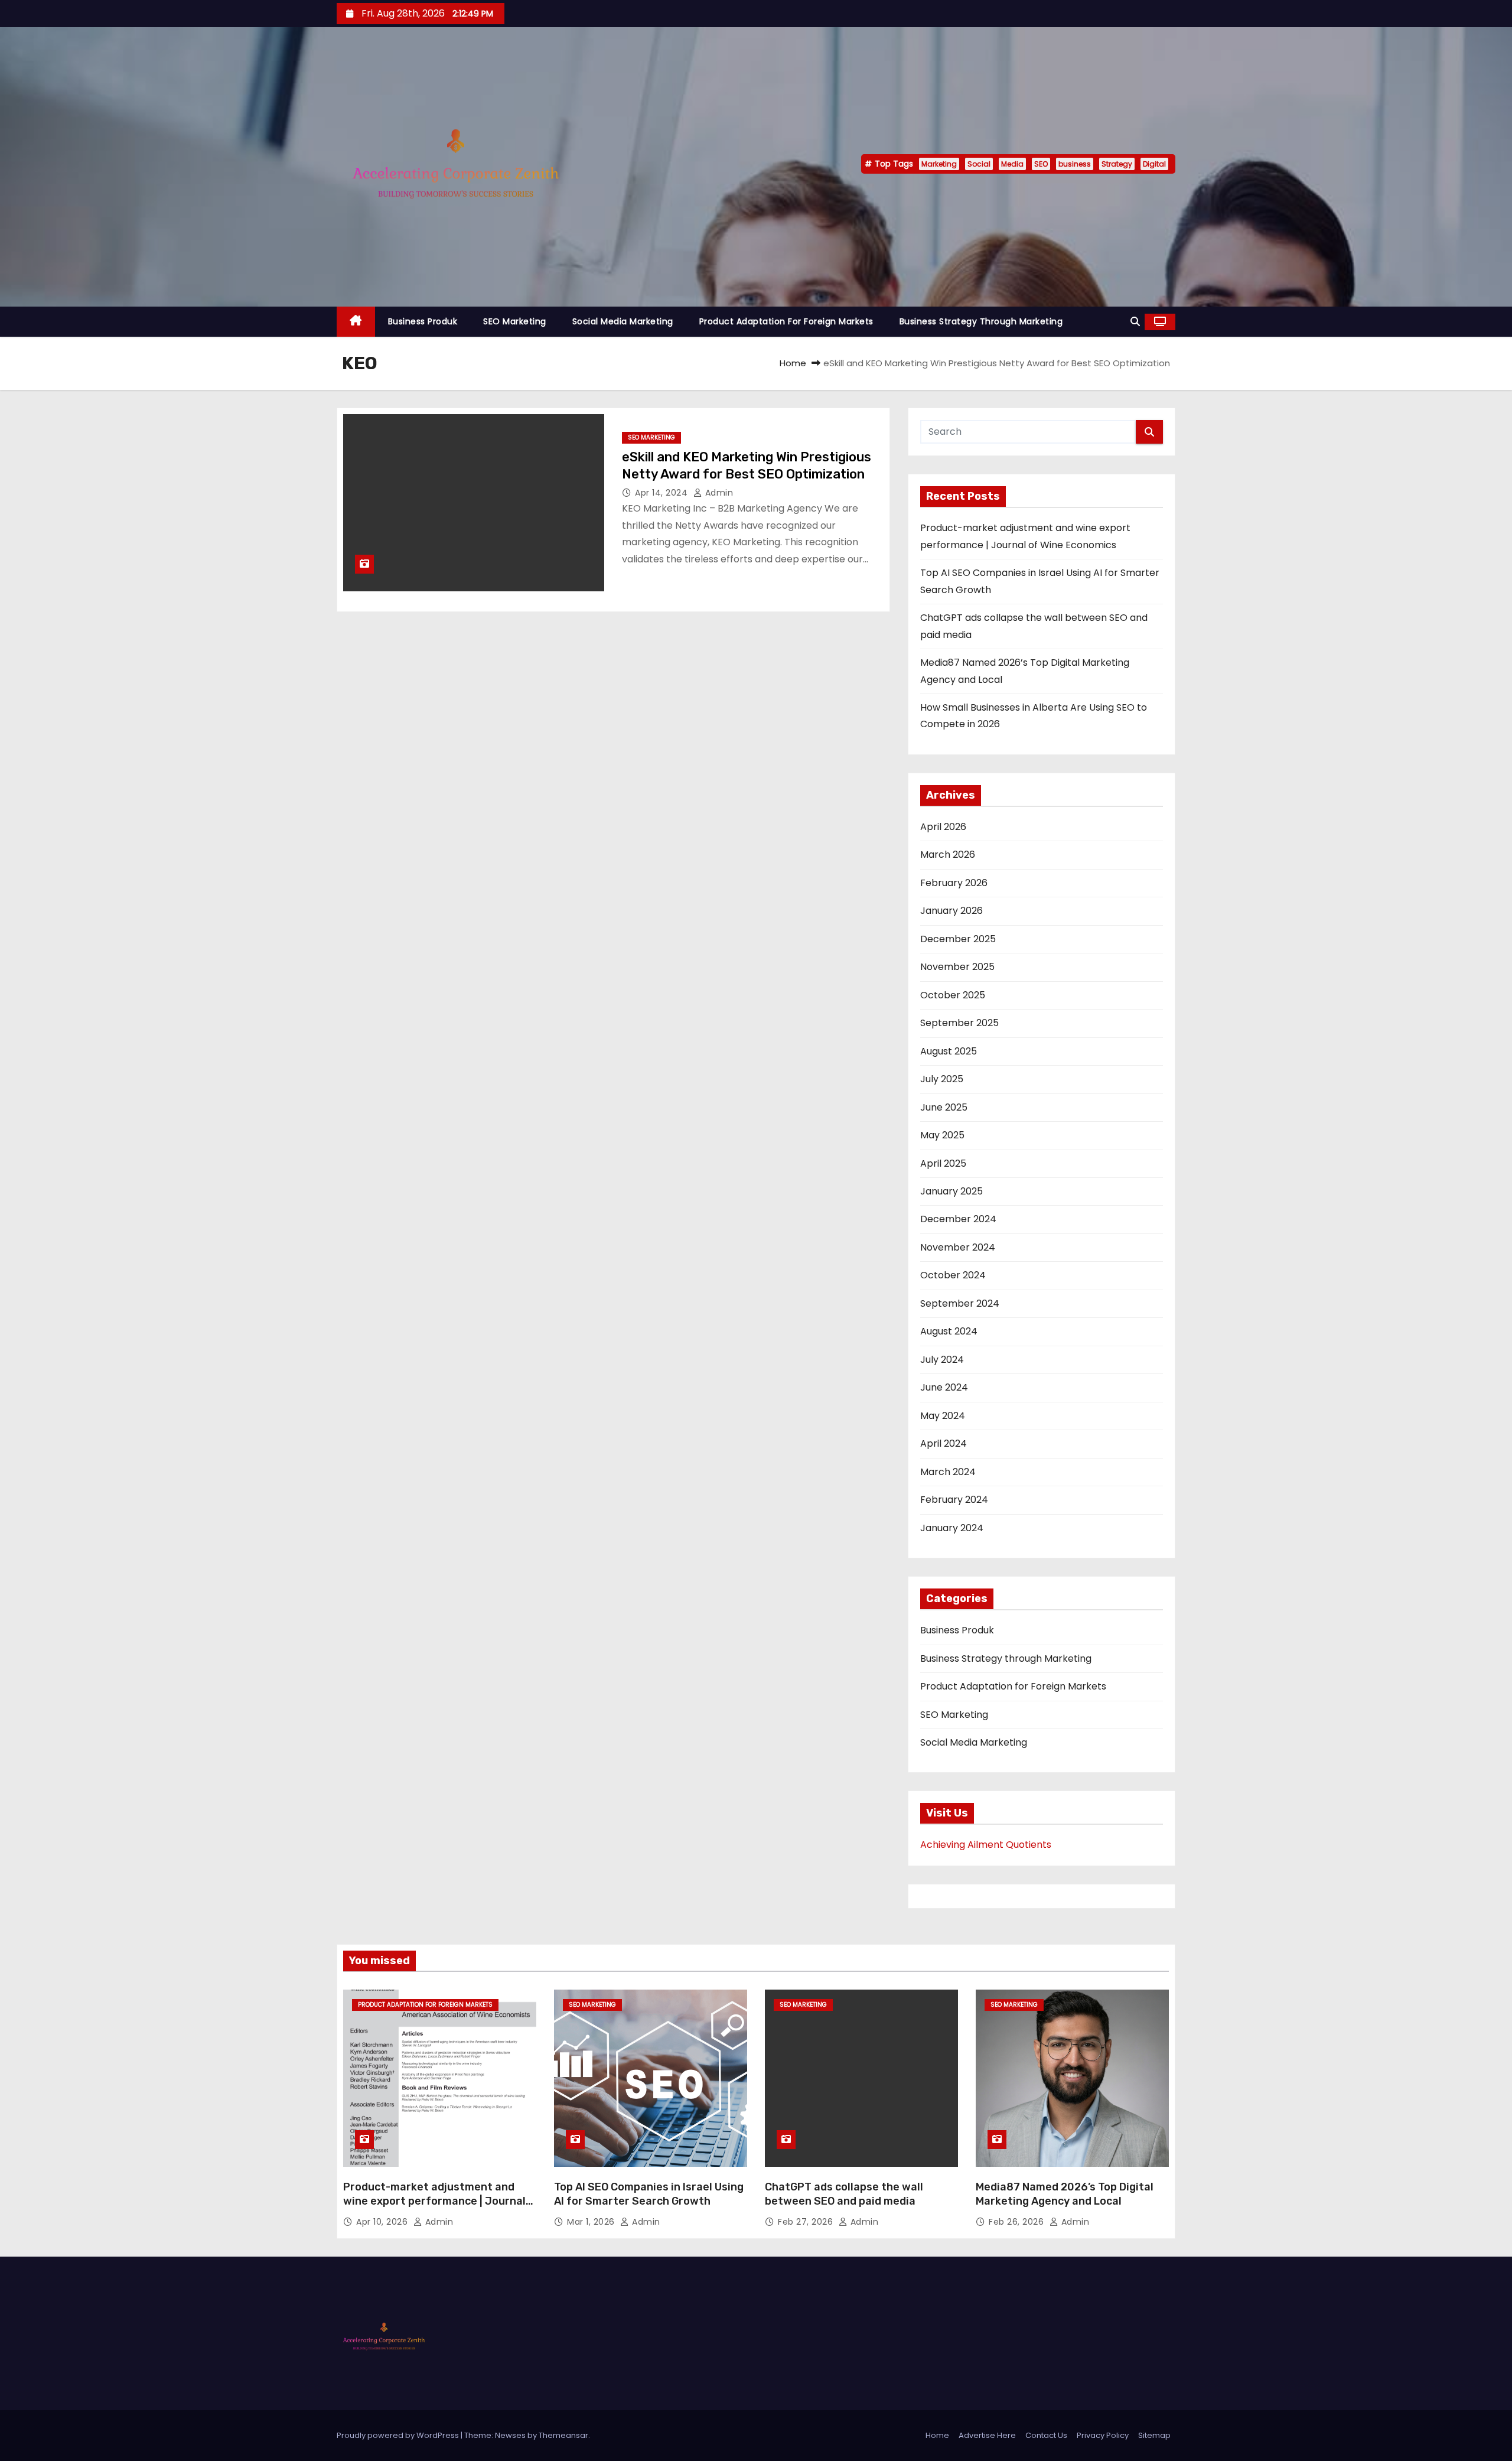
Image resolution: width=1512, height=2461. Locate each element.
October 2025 (953, 995)
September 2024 (960, 1303)
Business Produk (423, 321)
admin (718, 493)
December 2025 (958, 939)
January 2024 (952, 1528)
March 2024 (948, 1472)
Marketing (939, 164)
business (1075, 164)
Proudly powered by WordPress (399, 2435)
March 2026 (948, 854)
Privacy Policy (1103, 2435)
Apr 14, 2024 (663, 493)
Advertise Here (987, 2435)
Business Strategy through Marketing (981, 321)
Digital (1154, 164)
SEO (1041, 164)
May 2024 (943, 1416)
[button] (1135, 322)
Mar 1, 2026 (592, 2222)
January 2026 (951, 911)
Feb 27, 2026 (807, 2222)
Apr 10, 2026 (383, 2222)
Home (793, 363)
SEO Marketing (515, 321)
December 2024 (958, 1219)
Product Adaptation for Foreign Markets (786, 321)
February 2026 (954, 883)
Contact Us (1046, 2435)
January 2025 (951, 1191)
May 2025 (942, 1135)
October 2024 (953, 1275)
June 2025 (944, 1107)
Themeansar (563, 2435)
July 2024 (942, 1360)
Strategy (1117, 164)
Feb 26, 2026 (1018, 2222)
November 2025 (957, 967)
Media (1012, 164)
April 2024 (944, 1443)
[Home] (356, 322)
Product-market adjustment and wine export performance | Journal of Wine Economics (434, 2201)
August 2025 (949, 1051)
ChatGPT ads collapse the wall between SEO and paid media (844, 2194)
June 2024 (944, 1387)
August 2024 (949, 1331)
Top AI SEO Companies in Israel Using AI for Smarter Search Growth (649, 2194)
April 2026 (943, 827)
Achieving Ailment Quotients (986, 1845)
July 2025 (942, 1079)
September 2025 (959, 1023)
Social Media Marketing (623, 321)
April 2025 (943, 1163)
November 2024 (958, 1247)
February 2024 (954, 1500)
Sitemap (1154, 2435)
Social (979, 164)
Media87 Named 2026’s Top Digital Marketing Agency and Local (1065, 2194)
